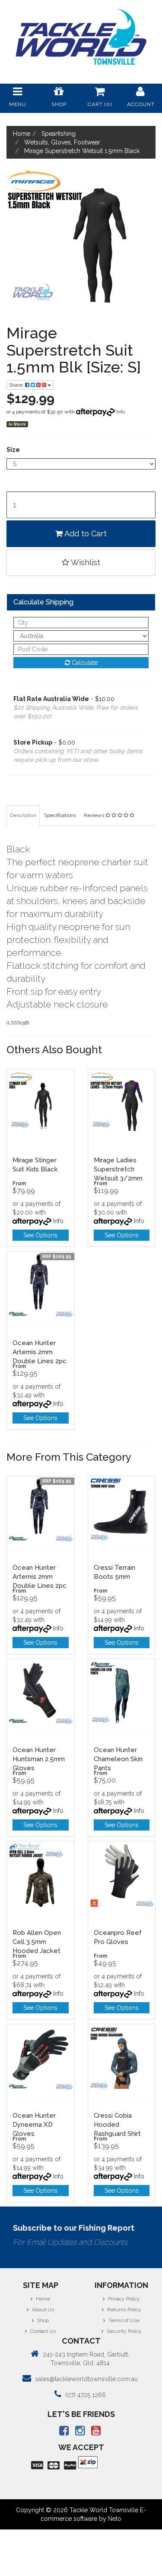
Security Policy (124, 2331)
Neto (115, 2519)
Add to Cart (85, 534)
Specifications (60, 815)
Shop (42, 2320)
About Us (42, 2310)
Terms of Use (123, 2320)
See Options (40, 1235)
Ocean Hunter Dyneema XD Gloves (34, 2125)
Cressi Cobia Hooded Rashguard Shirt (117, 2125)
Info (121, 412)
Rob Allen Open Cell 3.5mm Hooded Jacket (37, 1942)
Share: (17, 385)
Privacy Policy (123, 2299)
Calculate (84, 663)
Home (42, 2299)
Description (23, 815)
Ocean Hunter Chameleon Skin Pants (118, 1759)
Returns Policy (124, 2310)
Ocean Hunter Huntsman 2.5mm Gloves (39, 1759)
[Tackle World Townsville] (81, 37)
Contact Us (42, 2331)
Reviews (95, 815)
